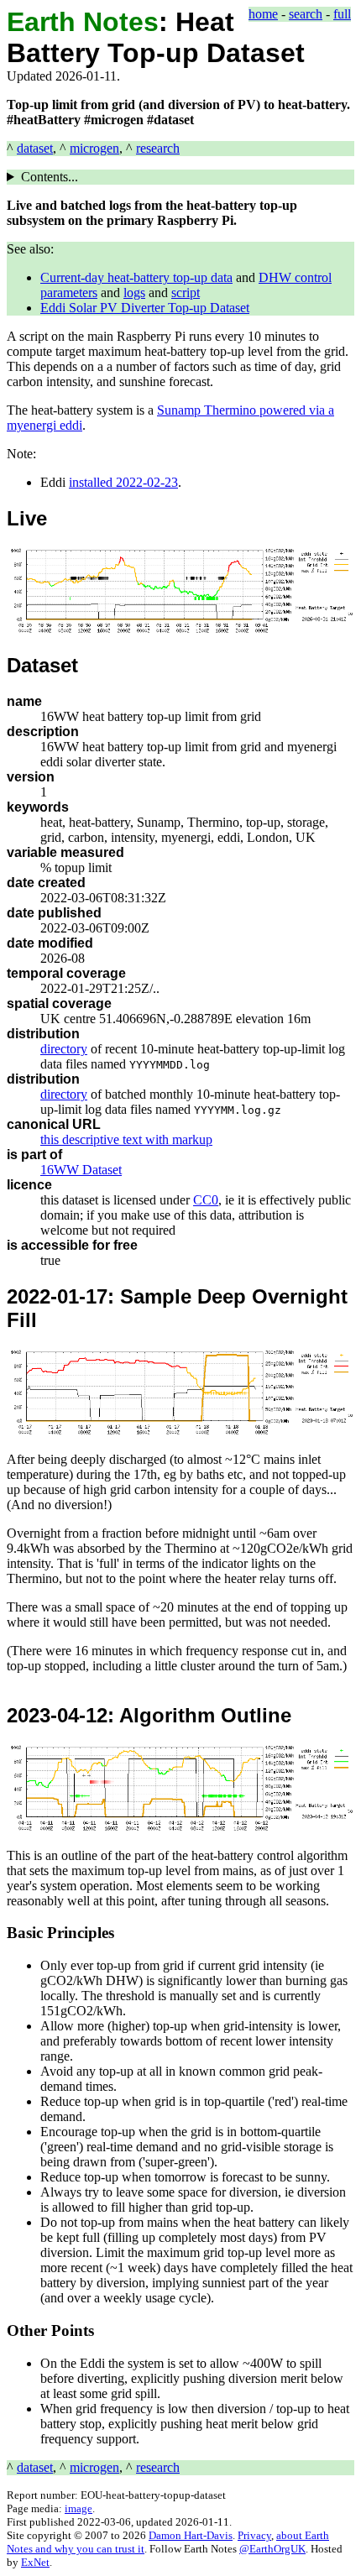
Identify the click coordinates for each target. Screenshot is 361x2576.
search (306, 14)
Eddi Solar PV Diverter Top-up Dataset (145, 308)
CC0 (206, 1200)
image (78, 2508)
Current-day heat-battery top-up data (136, 277)
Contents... (50, 177)
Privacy (254, 2535)
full (342, 14)
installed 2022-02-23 (123, 482)
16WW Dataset (81, 1170)
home (263, 14)
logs (134, 293)
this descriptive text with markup (126, 1139)
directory (64, 1049)
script (186, 293)
